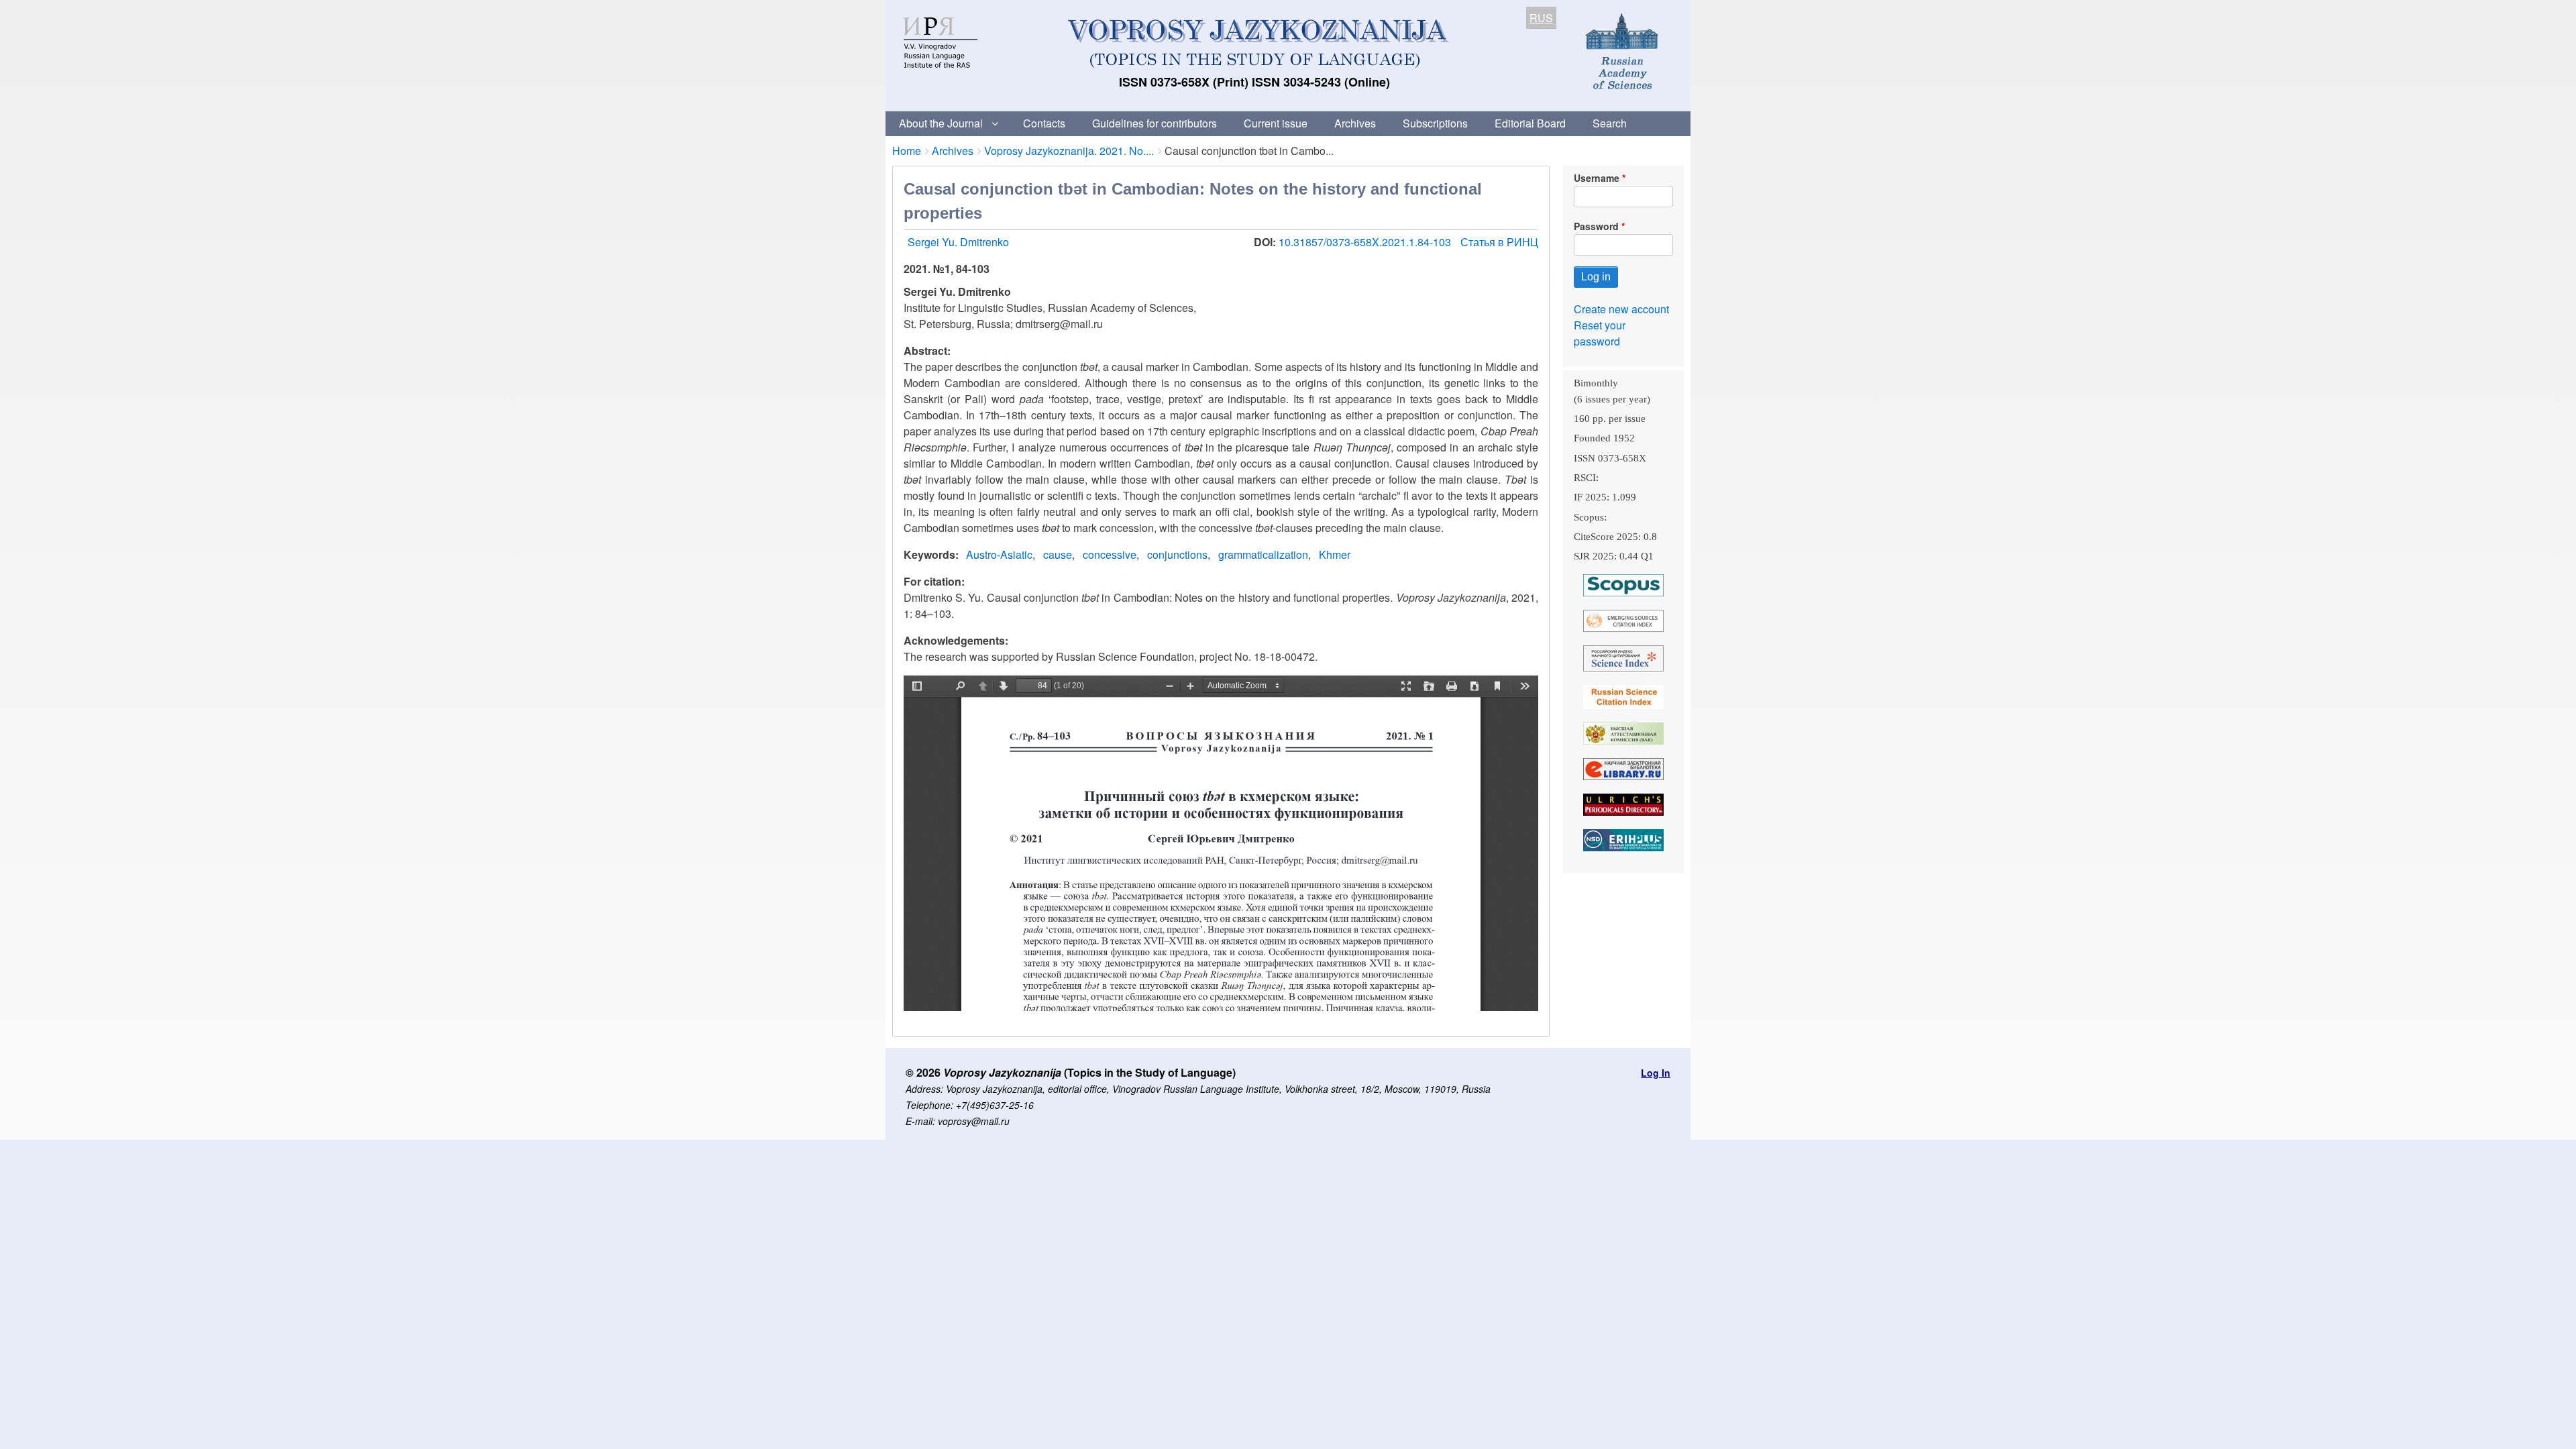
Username (1597, 178)
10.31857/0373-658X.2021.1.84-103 (1366, 242)
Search (1610, 123)
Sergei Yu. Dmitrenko (958, 242)
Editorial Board (1530, 123)
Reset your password (1600, 333)
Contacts (1044, 123)
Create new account (1621, 309)
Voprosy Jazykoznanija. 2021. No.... (1069, 151)
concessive (1110, 554)
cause (1058, 554)
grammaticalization (1263, 554)
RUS (1541, 18)
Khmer (1335, 554)
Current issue (1276, 123)
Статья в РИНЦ (1499, 242)
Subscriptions (1435, 123)
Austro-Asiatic (999, 554)
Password (1596, 226)
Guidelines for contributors (1155, 123)
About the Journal (941, 123)
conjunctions (1177, 554)
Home (907, 151)
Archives (1355, 123)
